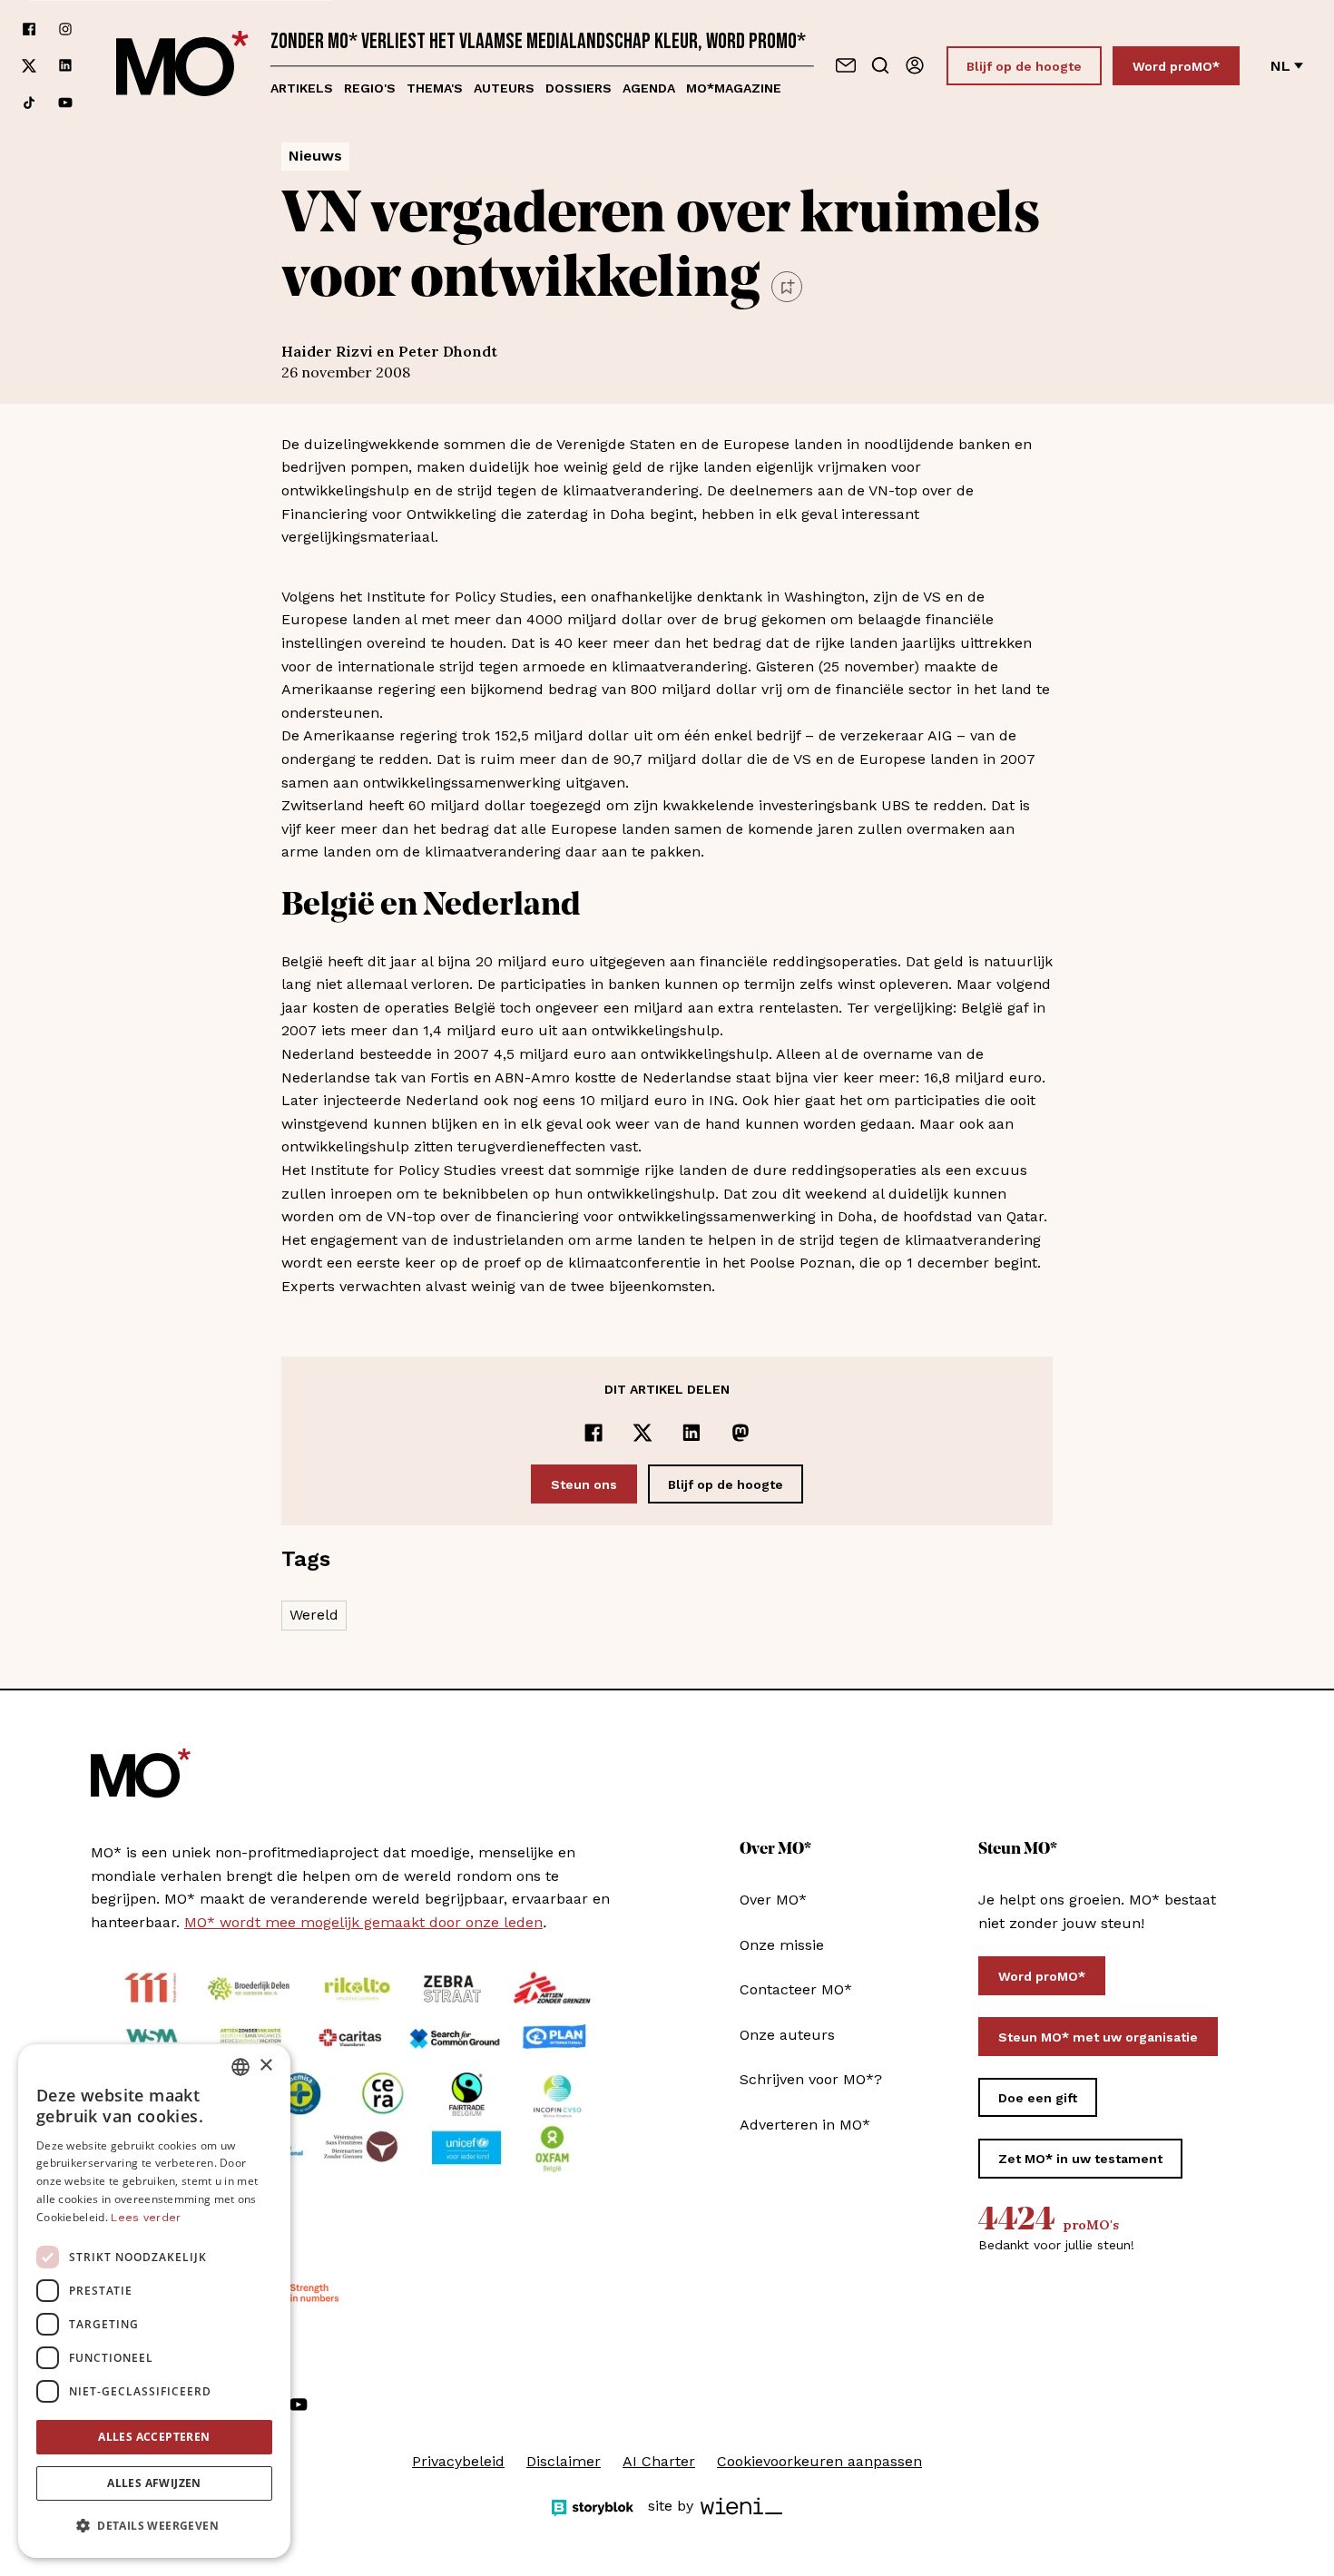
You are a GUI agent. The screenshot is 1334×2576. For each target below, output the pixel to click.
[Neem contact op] (846, 65)
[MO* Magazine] (182, 66)
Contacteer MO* (796, 1989)
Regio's (370, 88)
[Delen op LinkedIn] (692, 1433)
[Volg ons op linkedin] (65, 66)
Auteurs (504, 88)
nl (1280, 66)
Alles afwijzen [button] (154, 2483)
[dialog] (154, 2301)
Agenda (649, 88)
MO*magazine (734, 88)
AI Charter (659, 2461)
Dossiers (579, 88)
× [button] (265, 2066)
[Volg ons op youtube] (65, 103)
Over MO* (773, 1900)
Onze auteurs (787, 2035)
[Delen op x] (642, 1433)
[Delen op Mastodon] (741, 1433)
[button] (154, 2526)
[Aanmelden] (915, 65)
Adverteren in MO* (805, 2125)
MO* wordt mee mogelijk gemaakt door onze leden (363, 1922)
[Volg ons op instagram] (65, 29)
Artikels (302, 88)
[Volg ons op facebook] (29, 29)
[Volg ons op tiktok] (29, 103)
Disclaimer (564, 2461)
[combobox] (240, 2067)
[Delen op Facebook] (593, 1433)
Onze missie (782, 1945)
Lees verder (146, 2218)
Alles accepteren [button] (154, 2437)
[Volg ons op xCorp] (29, 66)
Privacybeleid (458, 2461)
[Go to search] (880, 65)
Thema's (435, 88)
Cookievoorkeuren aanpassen (819, 2461)
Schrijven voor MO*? (811, 2079)
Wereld (314, 1615)
